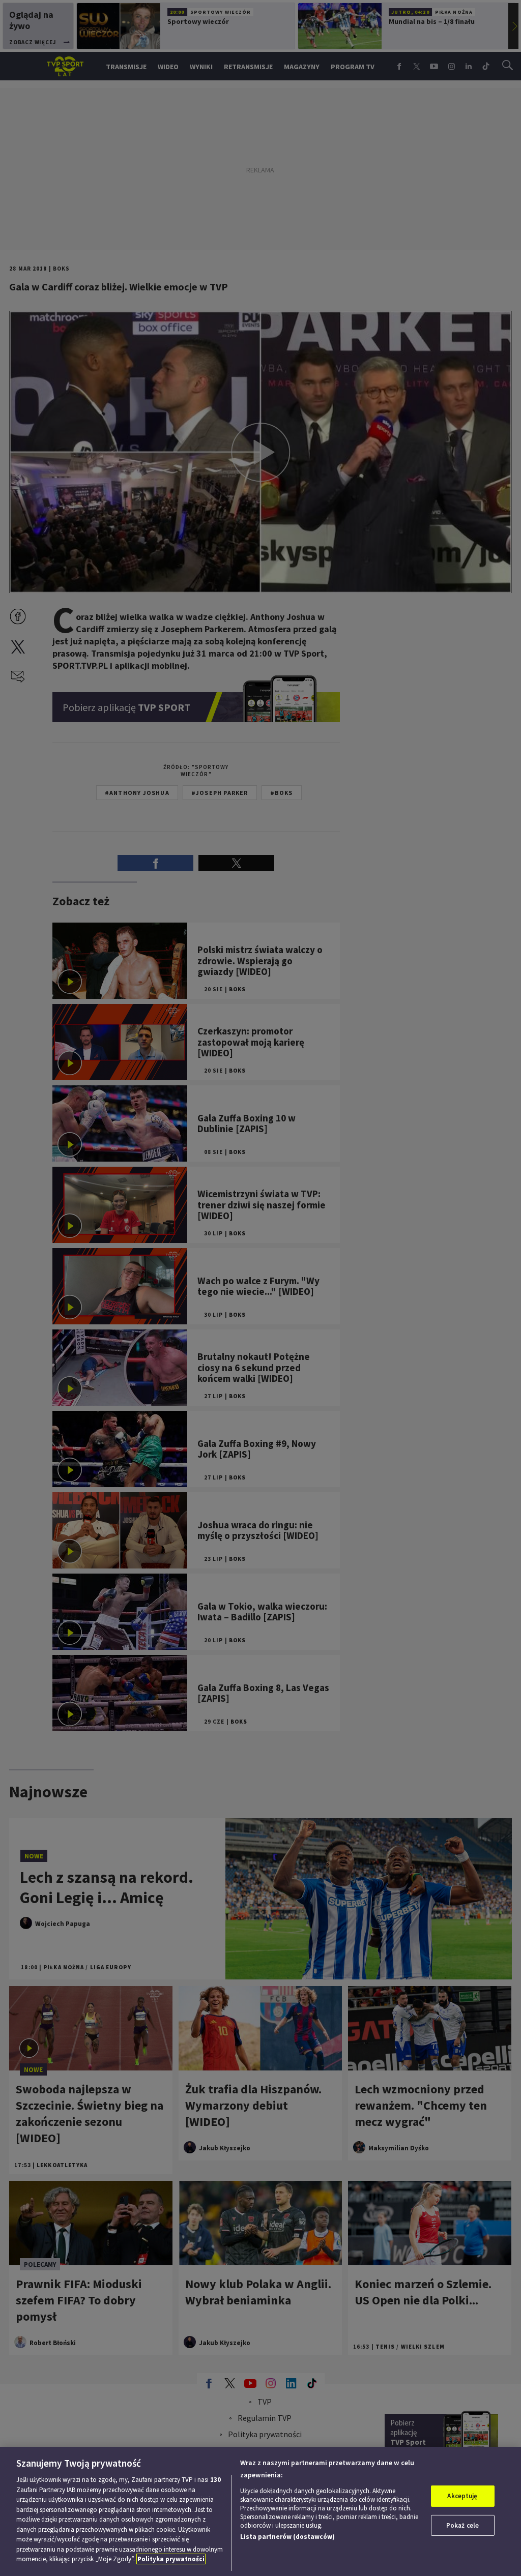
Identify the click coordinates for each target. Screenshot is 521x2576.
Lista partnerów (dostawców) (287, 2537)
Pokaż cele (462, 2525)
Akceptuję (462, 2496)
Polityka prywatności (171, 2559)
